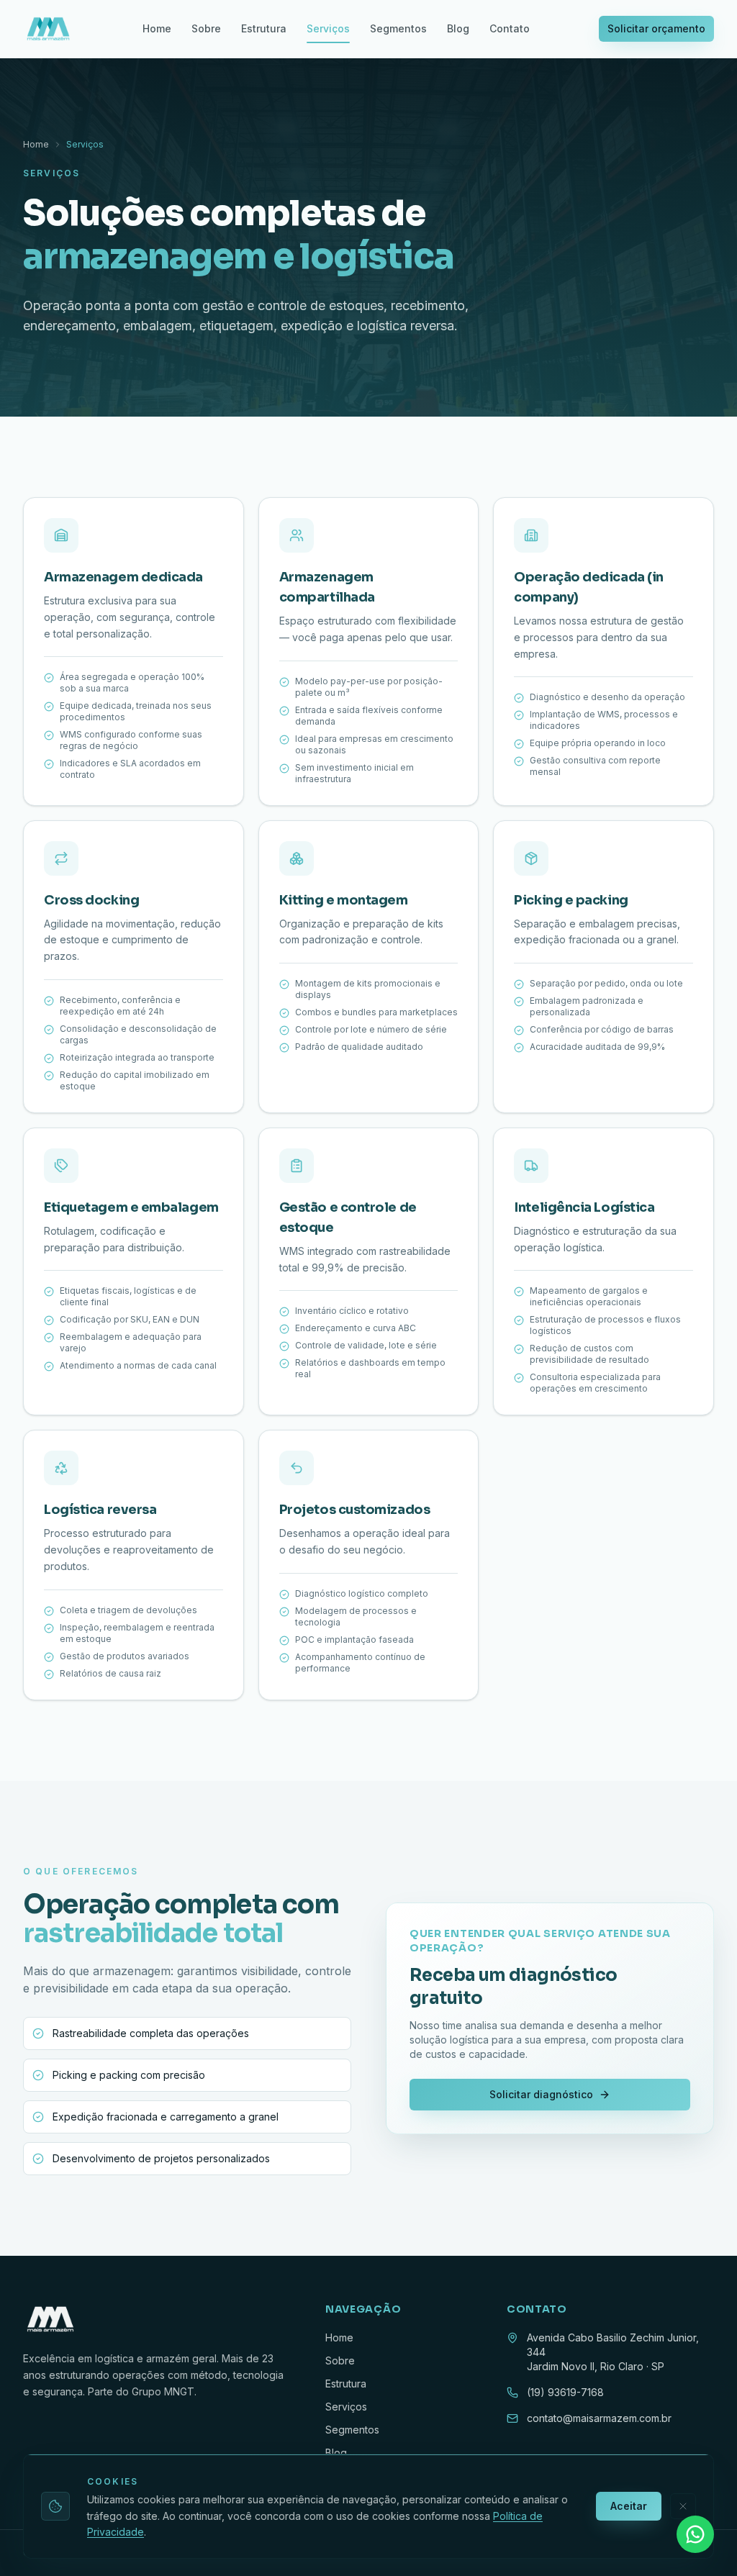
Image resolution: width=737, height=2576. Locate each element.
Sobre (206, 28)
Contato (510, 28)
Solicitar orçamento (656, 28)
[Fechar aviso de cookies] (683, 2506)
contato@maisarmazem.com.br (599, 2418)
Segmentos (398, 28)
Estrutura (264, 28)
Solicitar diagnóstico (541, 2094)
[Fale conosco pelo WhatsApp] (695, 2534)
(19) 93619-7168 (565, 2392)
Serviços (328, 28)
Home (157, 28)
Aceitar (629, 2506)
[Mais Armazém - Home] (48, 29)
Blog (458, 28)
